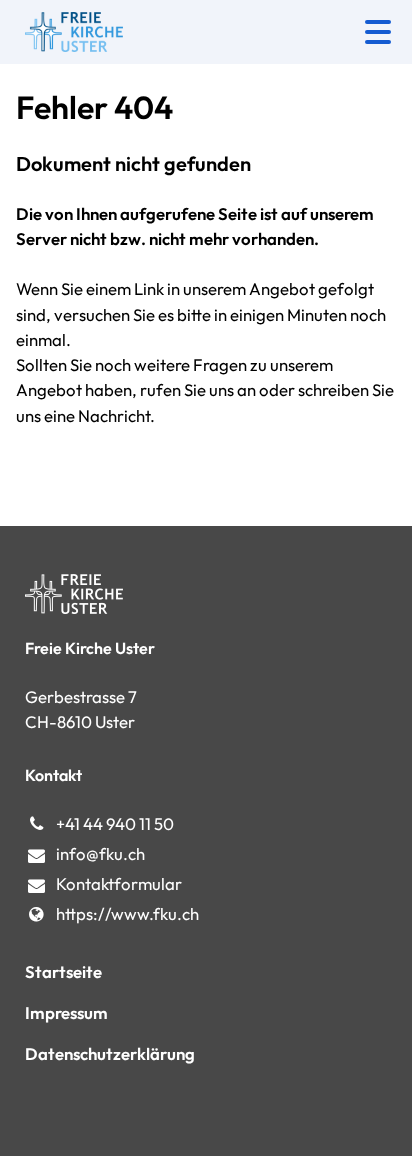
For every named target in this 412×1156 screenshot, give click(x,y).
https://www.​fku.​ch (127, 913)
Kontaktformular (119, 883)
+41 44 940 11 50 (115, 823)
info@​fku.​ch (100, 853)
